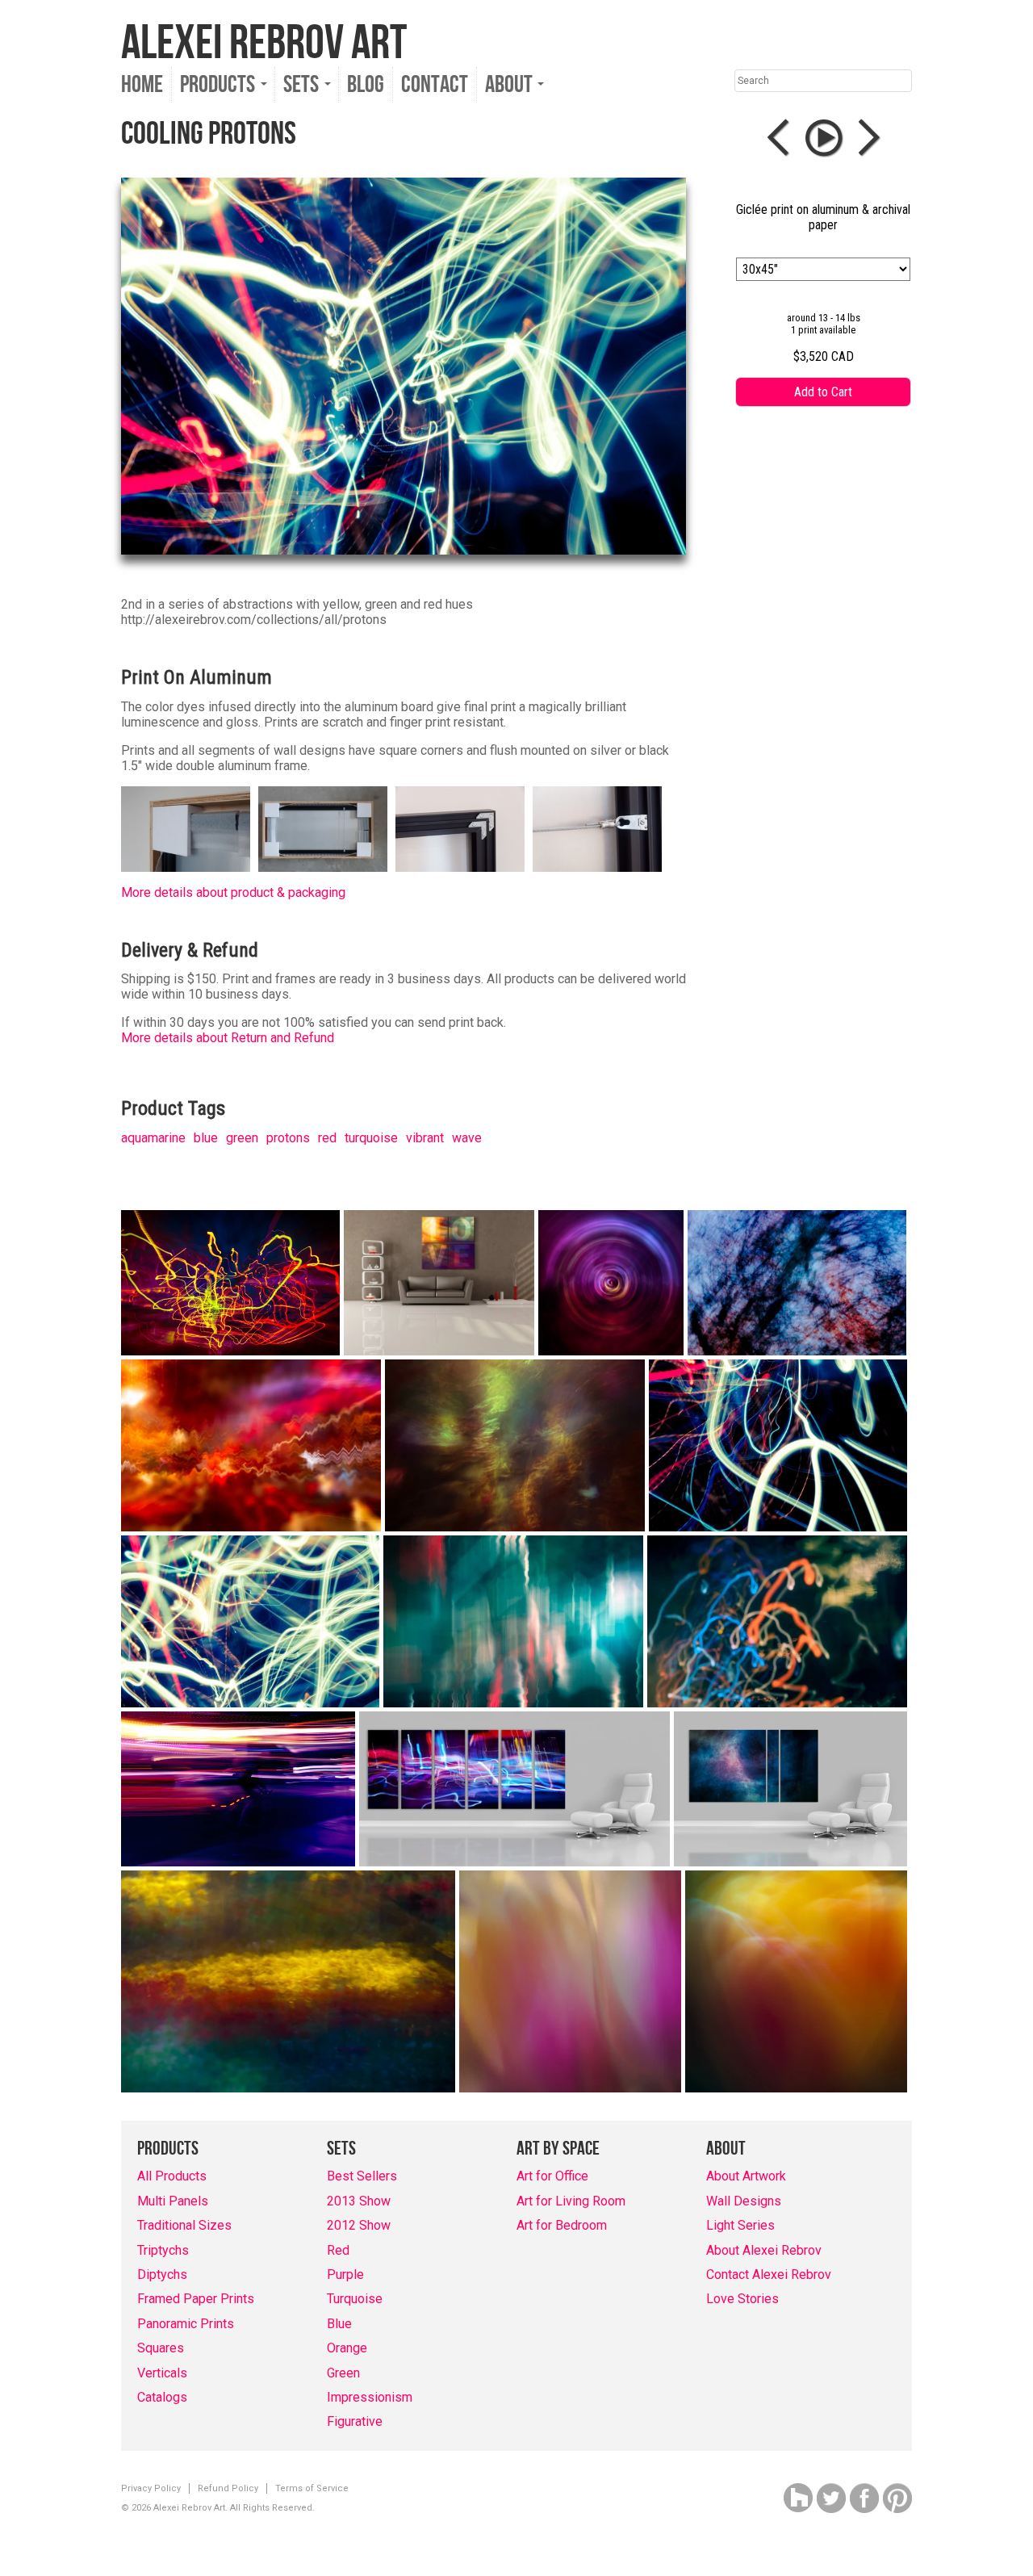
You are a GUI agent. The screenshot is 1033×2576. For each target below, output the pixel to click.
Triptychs (163, 2250)
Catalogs (162, 2397)
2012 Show (359, 2225)
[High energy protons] (250, 1621)
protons (288, 1138)
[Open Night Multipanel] (514, 1789)
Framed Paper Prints (196, 2299)
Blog (366, 85)
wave (467, 1138)
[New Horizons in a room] (790, 1789)
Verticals (162, 2373)
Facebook (864, 2498)
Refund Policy (228, 2488)
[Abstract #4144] (288, 1981)
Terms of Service (312, 2488)
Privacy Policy (151, 2488)
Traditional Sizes (184, 2225)
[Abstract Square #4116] (796, 1981)
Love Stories (742, 2299)
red (327, 1138)
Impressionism (370, 2397)
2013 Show (359, 2201)
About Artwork (746, 2176)
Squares (161, 2348)
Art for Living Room (571, 2201)
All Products (172, 2176)
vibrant (425, 1138)
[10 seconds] (777, 1621)
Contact (435, 85)
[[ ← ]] (782, 138)
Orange (347, 2348)
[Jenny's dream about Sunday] (513, 1621)
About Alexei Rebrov (764, 2250)
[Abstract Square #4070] (570, 1981)
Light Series (740, 2225)
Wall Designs (744, 2201)
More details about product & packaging (233, 892)
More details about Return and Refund (228, 1038)
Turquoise (355, 2299)
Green (343, 2373)
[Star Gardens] (515, 1445)
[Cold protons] (778, 1445)
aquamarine (153, 1138)
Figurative (355, 2421)
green (242, 1138)
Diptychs (162, 2274)
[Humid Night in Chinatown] (230, 1283)
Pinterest (897, 2498)
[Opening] (797, 1283)
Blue (339, 2324)
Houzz (798, 2498)
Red (338, 2250)
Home (142, 85)
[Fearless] (238, 1789)
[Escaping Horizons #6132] (251, 1445)
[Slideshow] (824, 138)
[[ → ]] (866, 138)
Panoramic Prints (186, 2324)
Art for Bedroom (562, 2225)
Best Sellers (362, 2176)
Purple (345, 2274)
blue (206, 1138)
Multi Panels (173, 2201)
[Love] (439, 1283)
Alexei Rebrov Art (264, 44)
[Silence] (611, 1283)
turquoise (371, 1138)
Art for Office (552, 2176)
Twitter (831, 2498)
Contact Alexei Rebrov (769, 2274)
